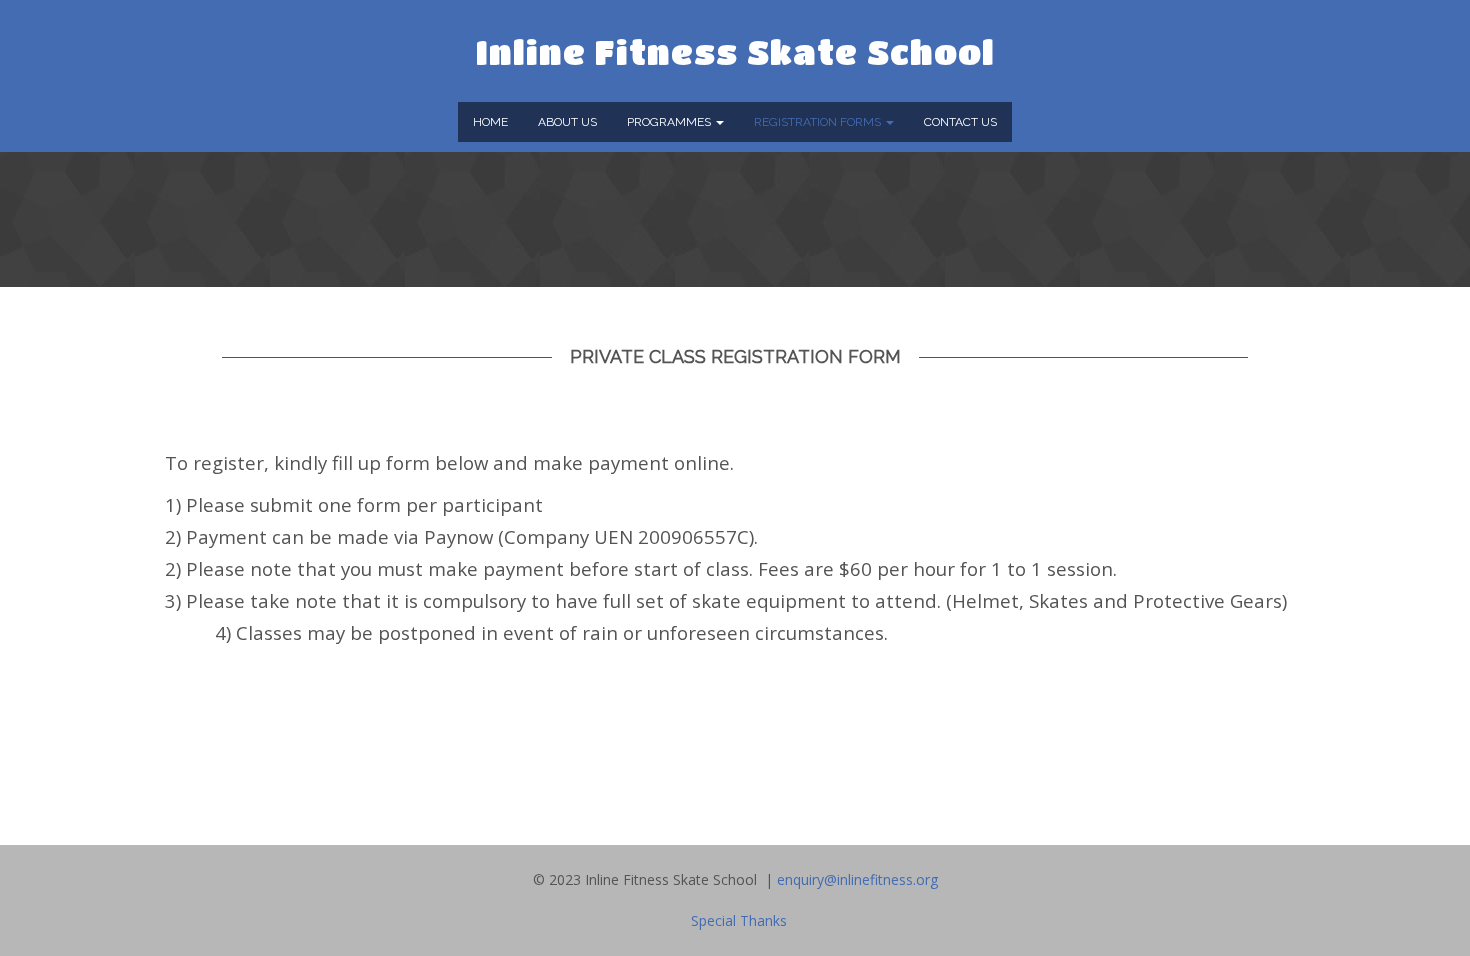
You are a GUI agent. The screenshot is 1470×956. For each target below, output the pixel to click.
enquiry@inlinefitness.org (857, 879)
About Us (567, 122)
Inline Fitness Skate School (735, 51)
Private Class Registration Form (735, 356)
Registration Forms (819, 122)
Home (490, 122)
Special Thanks (739, 920)
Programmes (670, 122)
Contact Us (960, 122)
